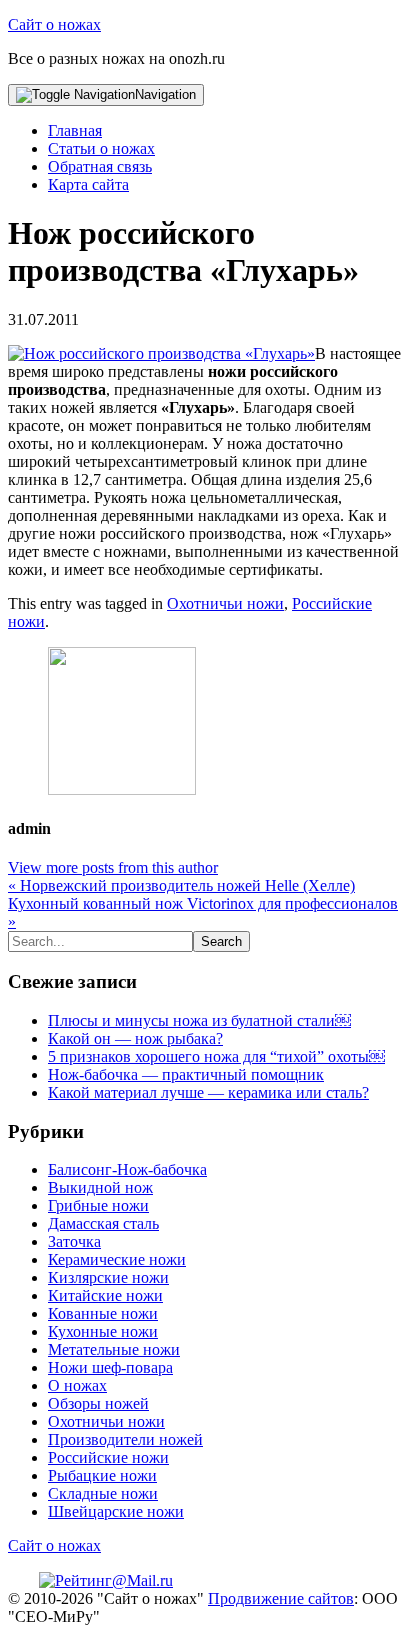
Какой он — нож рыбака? (135, 1038)
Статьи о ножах (101, 148)
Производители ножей (125, 1439)
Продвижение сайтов (281, 1598)
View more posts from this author (113, 867)
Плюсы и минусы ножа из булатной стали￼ (199, 1020)
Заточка (74, 1241)
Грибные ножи (98, 1205)
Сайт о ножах (54, 24)
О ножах (77, 1385)
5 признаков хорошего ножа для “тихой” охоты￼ (216, 1056)
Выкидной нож (100, 1187)
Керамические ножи (117, 1259)
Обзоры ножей (98, 1403)
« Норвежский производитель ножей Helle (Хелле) (181, 885)
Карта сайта (88, 184)
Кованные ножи (103, 1313)
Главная (75, 130)
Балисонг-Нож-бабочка (127, 1169)
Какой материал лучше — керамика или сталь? (208, 1092)
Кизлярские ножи (108, 1277)
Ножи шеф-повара (110, 1367)
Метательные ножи (114, 1349)
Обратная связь (100, 166)
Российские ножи (108, 1457)
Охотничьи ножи (225, 603)
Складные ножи (103, 1493)
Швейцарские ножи (116, 1511)
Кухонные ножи (103, 1331)
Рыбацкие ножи (102, 1475)
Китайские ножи (105, 1295)
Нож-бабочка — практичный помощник (186, 1074)
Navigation (165, 94)
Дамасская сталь (103, 1223)
